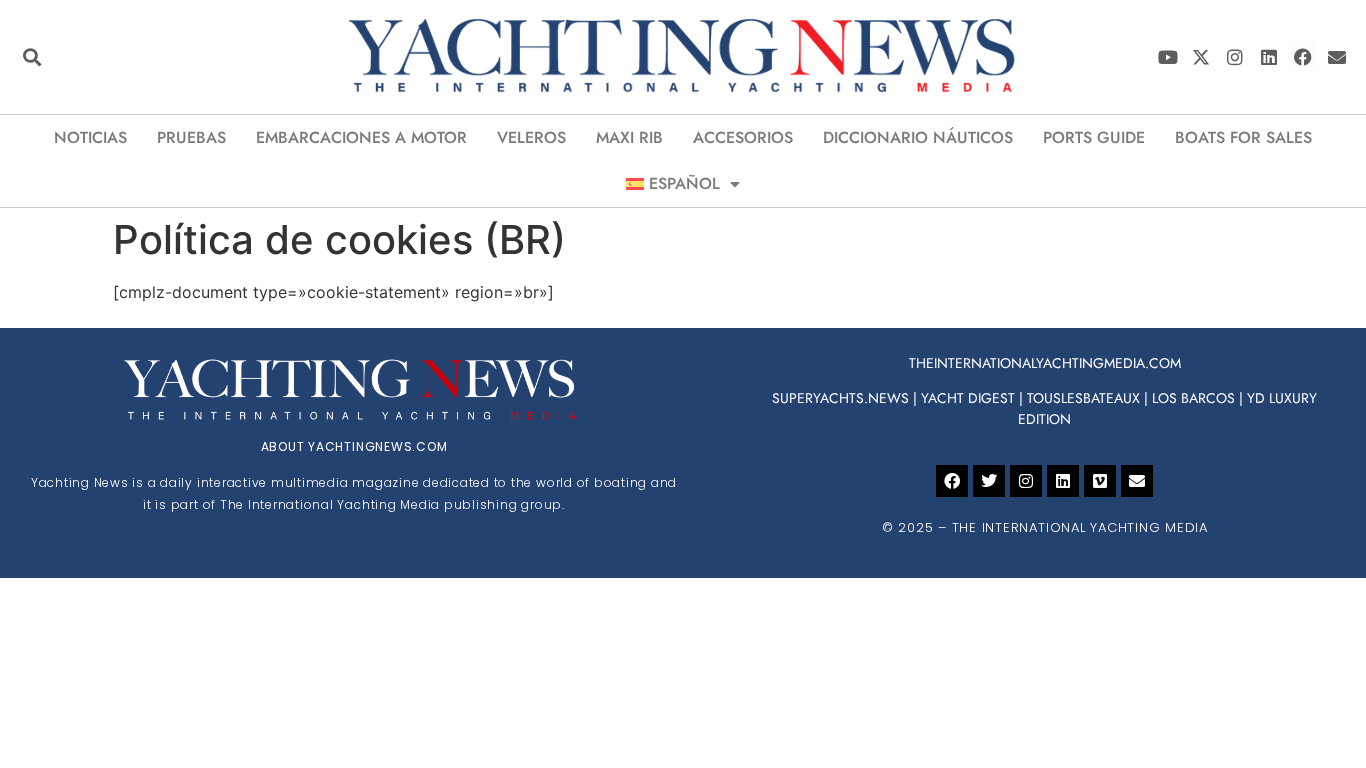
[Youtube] (1167, 56)
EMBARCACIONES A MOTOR (361, 137)
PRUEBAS (191, 137)
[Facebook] (1302, 56)
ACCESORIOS (743, 137)
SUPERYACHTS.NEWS (840, 398)
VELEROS (531, 137)
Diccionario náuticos (918, 137)
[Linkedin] (1269, 56)
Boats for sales (1243, 137)
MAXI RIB (629, 137)
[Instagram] (1235, 56)
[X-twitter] (1201, 56)
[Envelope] (1336, 56)
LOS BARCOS (1193, 398)
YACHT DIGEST (968, 398)
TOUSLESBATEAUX (1083, 398)
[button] (31, 56)
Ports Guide (1094, 137)
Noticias (90, 137)
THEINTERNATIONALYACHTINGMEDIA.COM (1045, 363)
